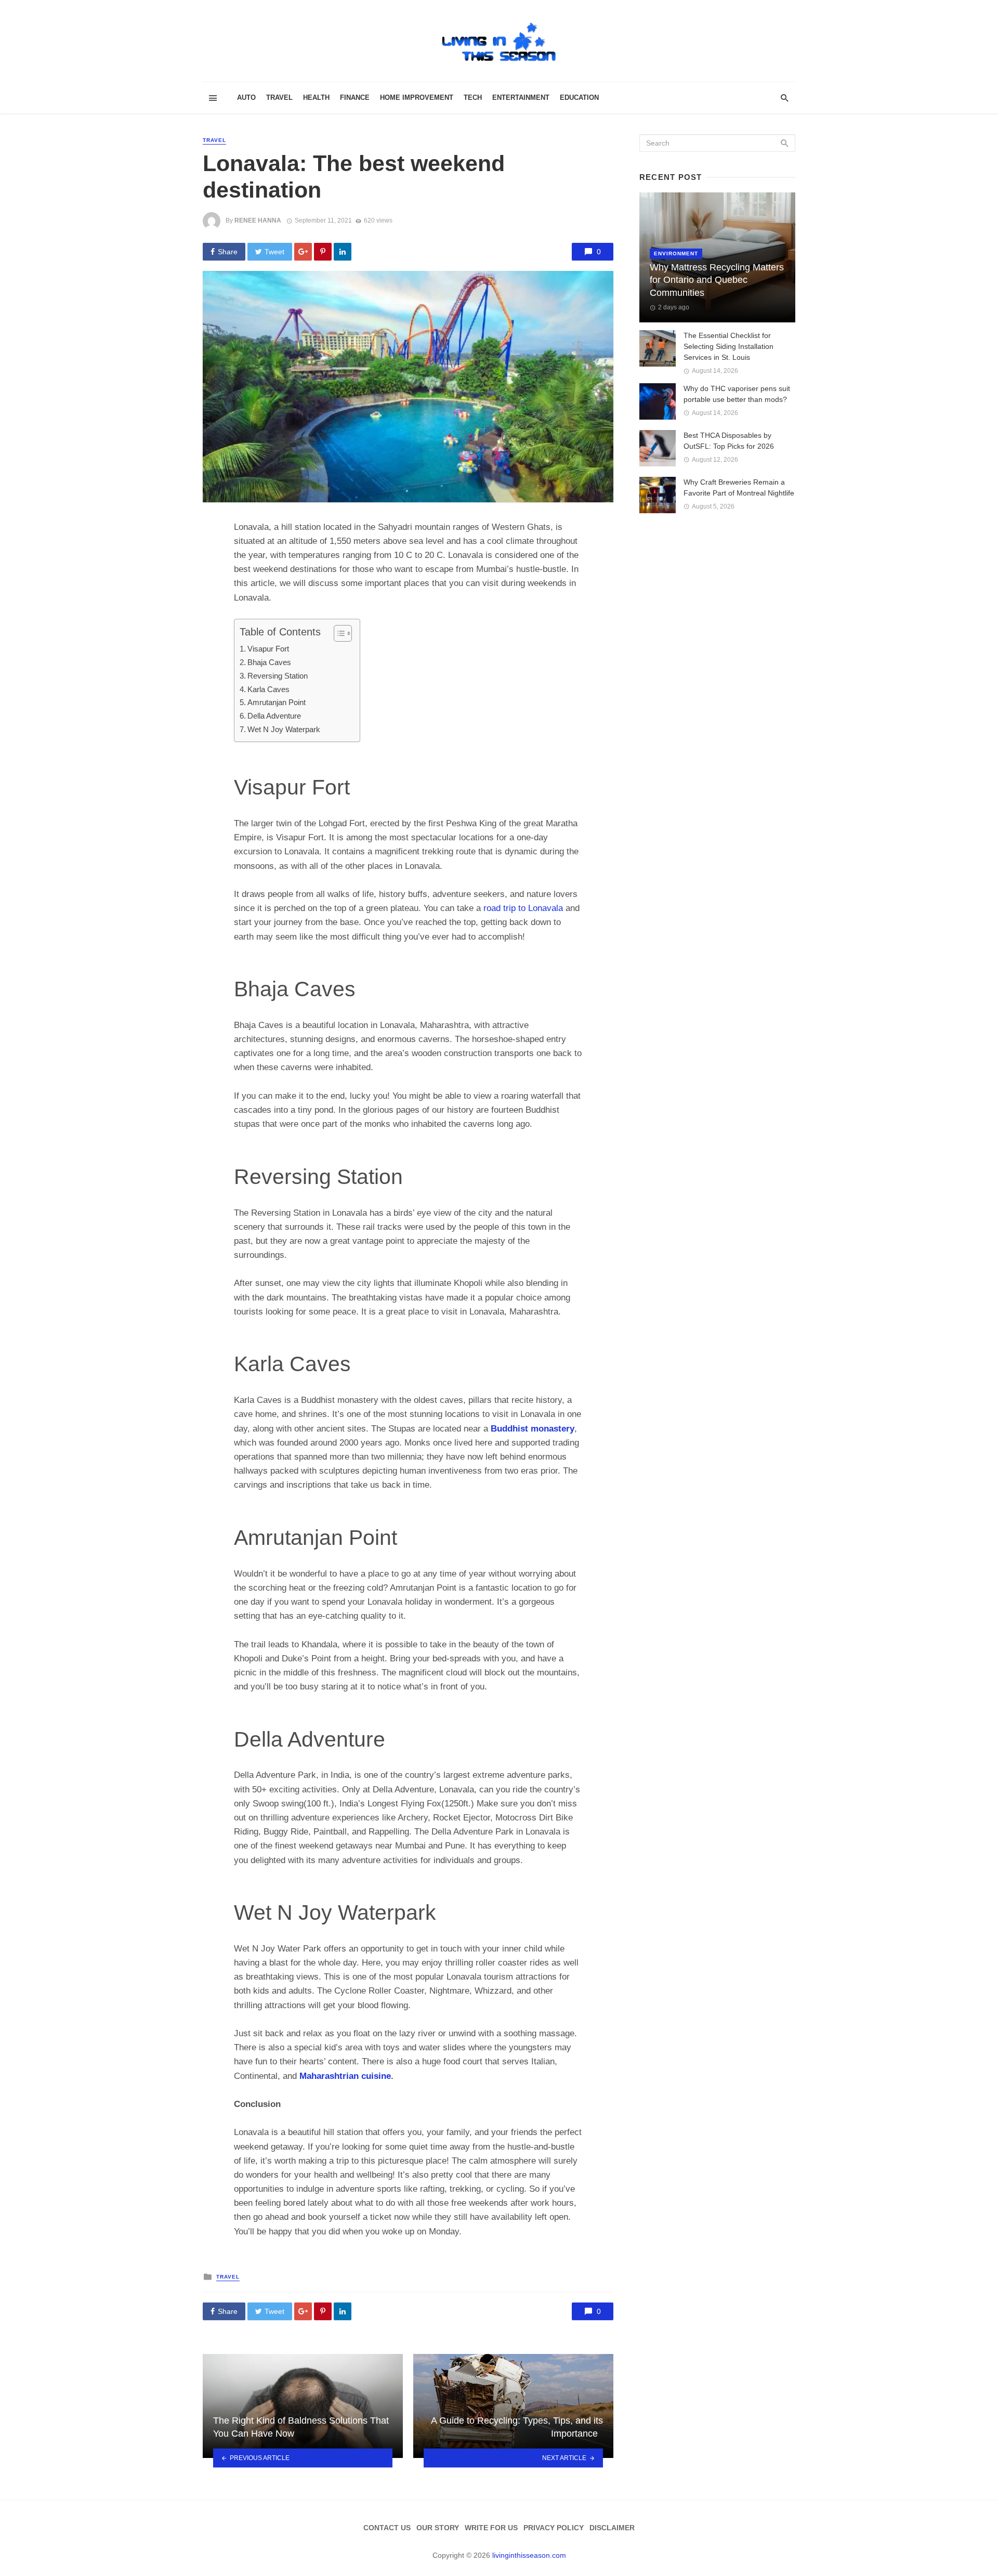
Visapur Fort (268, 649)
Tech (473, 97)
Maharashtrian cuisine (345, 2076)
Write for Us (491, 2528)
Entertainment (521, 97)
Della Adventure (274, 716)
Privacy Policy (554, 2528)
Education (579, 97)
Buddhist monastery (533, 1429)
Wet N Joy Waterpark (284, 729)
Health (316, 97)
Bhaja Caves (269, 662)
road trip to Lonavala (523, 908)
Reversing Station (278, 676)
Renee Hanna (258, 220)
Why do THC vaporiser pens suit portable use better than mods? (737, 394)
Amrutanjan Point (277, 702)
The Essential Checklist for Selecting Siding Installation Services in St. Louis (728, 346)
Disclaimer (612, 2528)
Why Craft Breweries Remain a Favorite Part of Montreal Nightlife (739, 487)
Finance (355, 97)
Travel (279, 97)
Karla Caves (268, 689)
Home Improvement (417, 97)
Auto (246, 97)
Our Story (438, 2528)
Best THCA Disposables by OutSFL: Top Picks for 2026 (729, 441)
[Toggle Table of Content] (338, 633)
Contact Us (387, 2528)
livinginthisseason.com (529, 2555)
